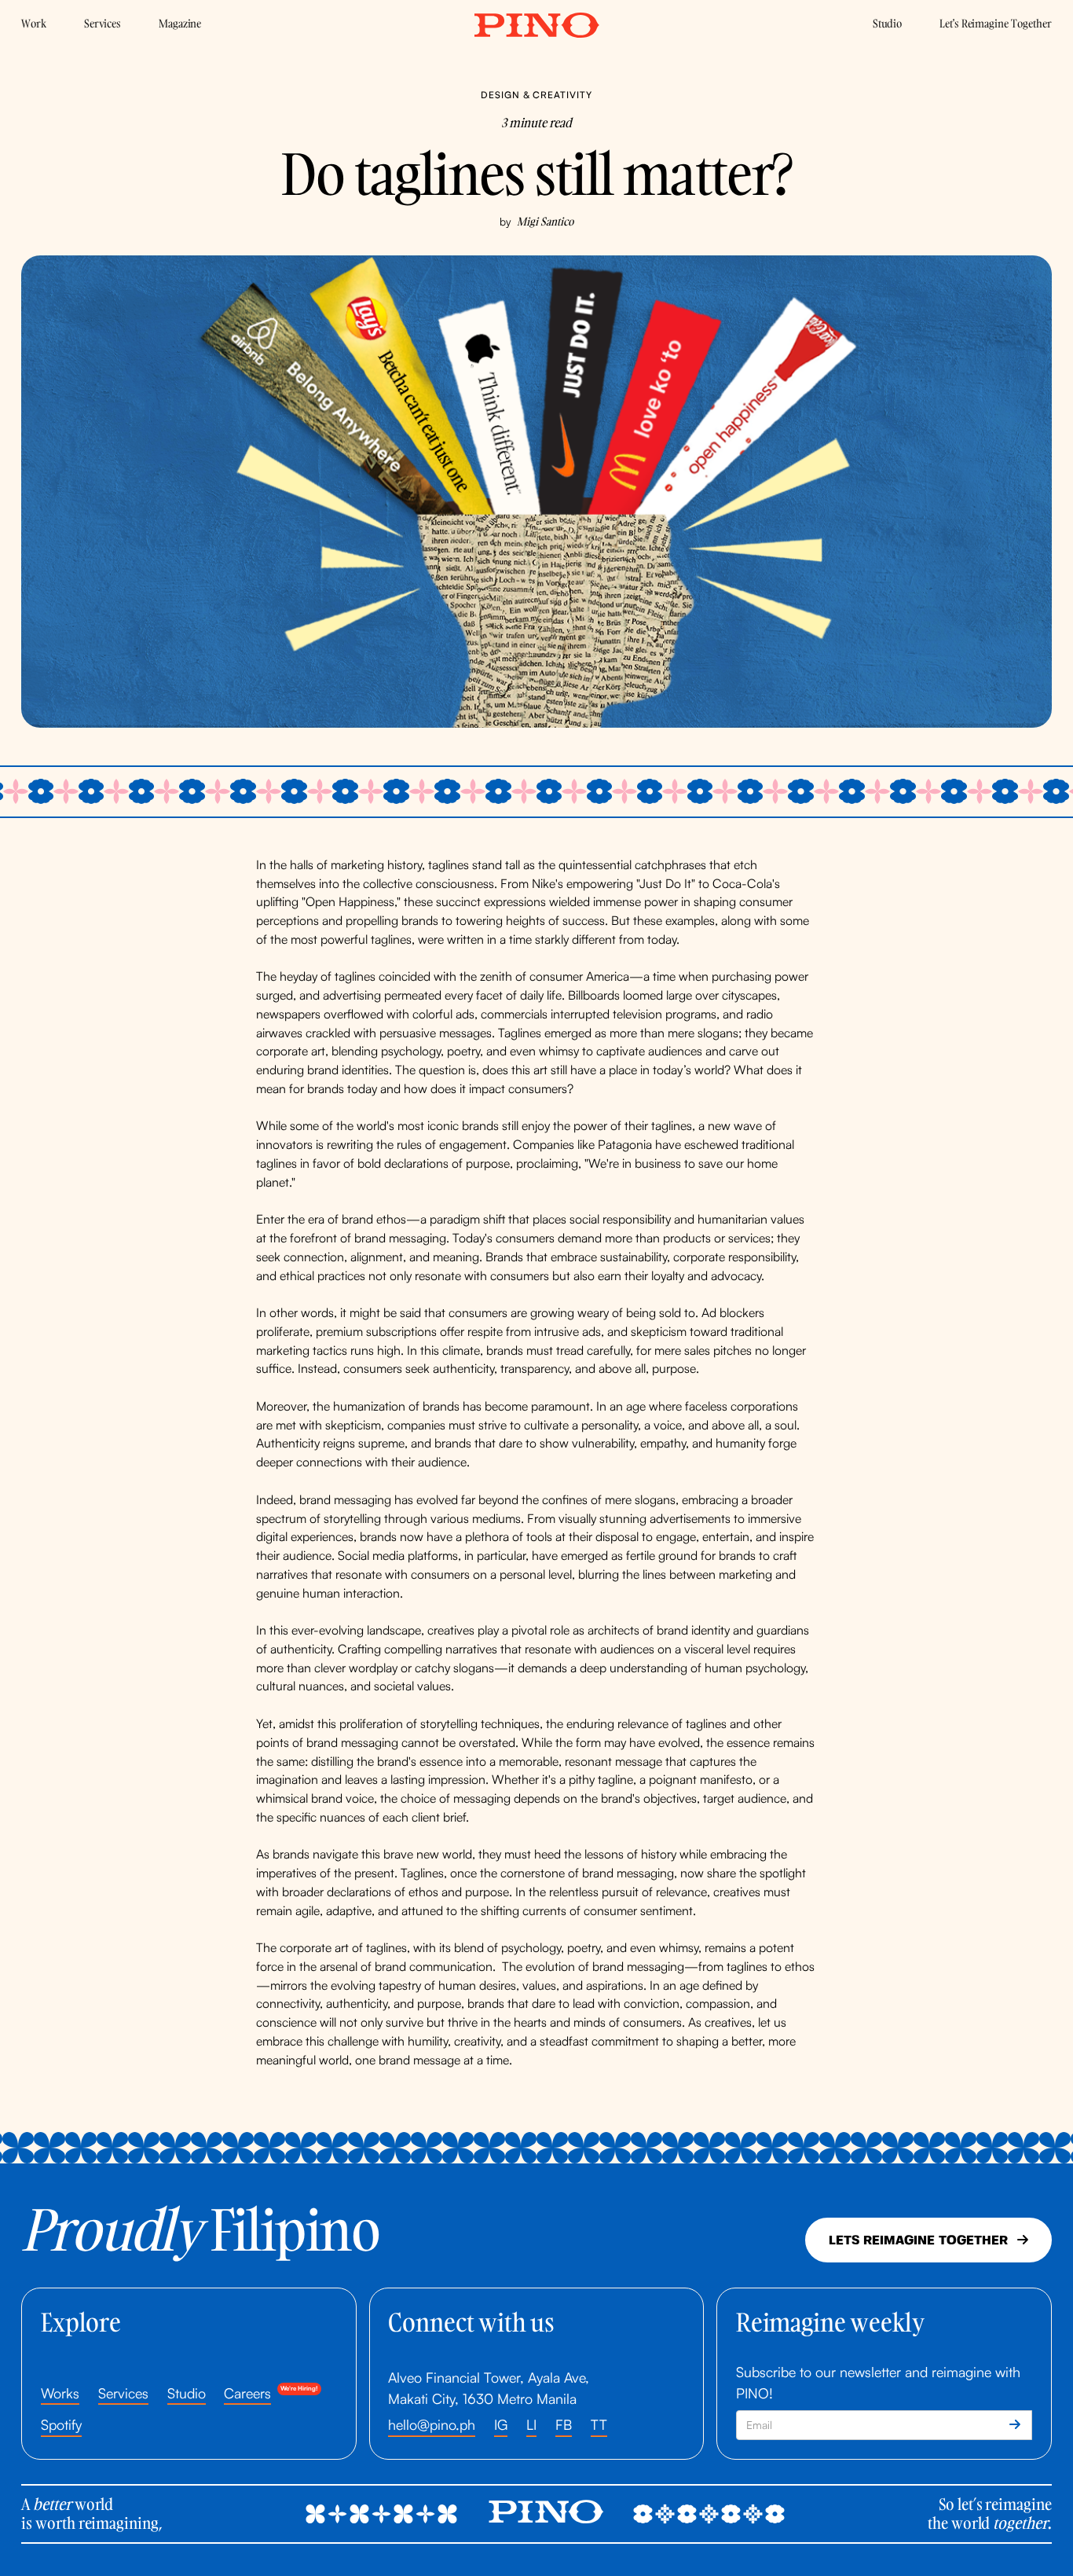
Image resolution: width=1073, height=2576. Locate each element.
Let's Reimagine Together (996, 23)
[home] (536, 26)
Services (103, 23)
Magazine (180, 23)
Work (34, 23)
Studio (888, 23)
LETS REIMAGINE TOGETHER (928, 2240)
